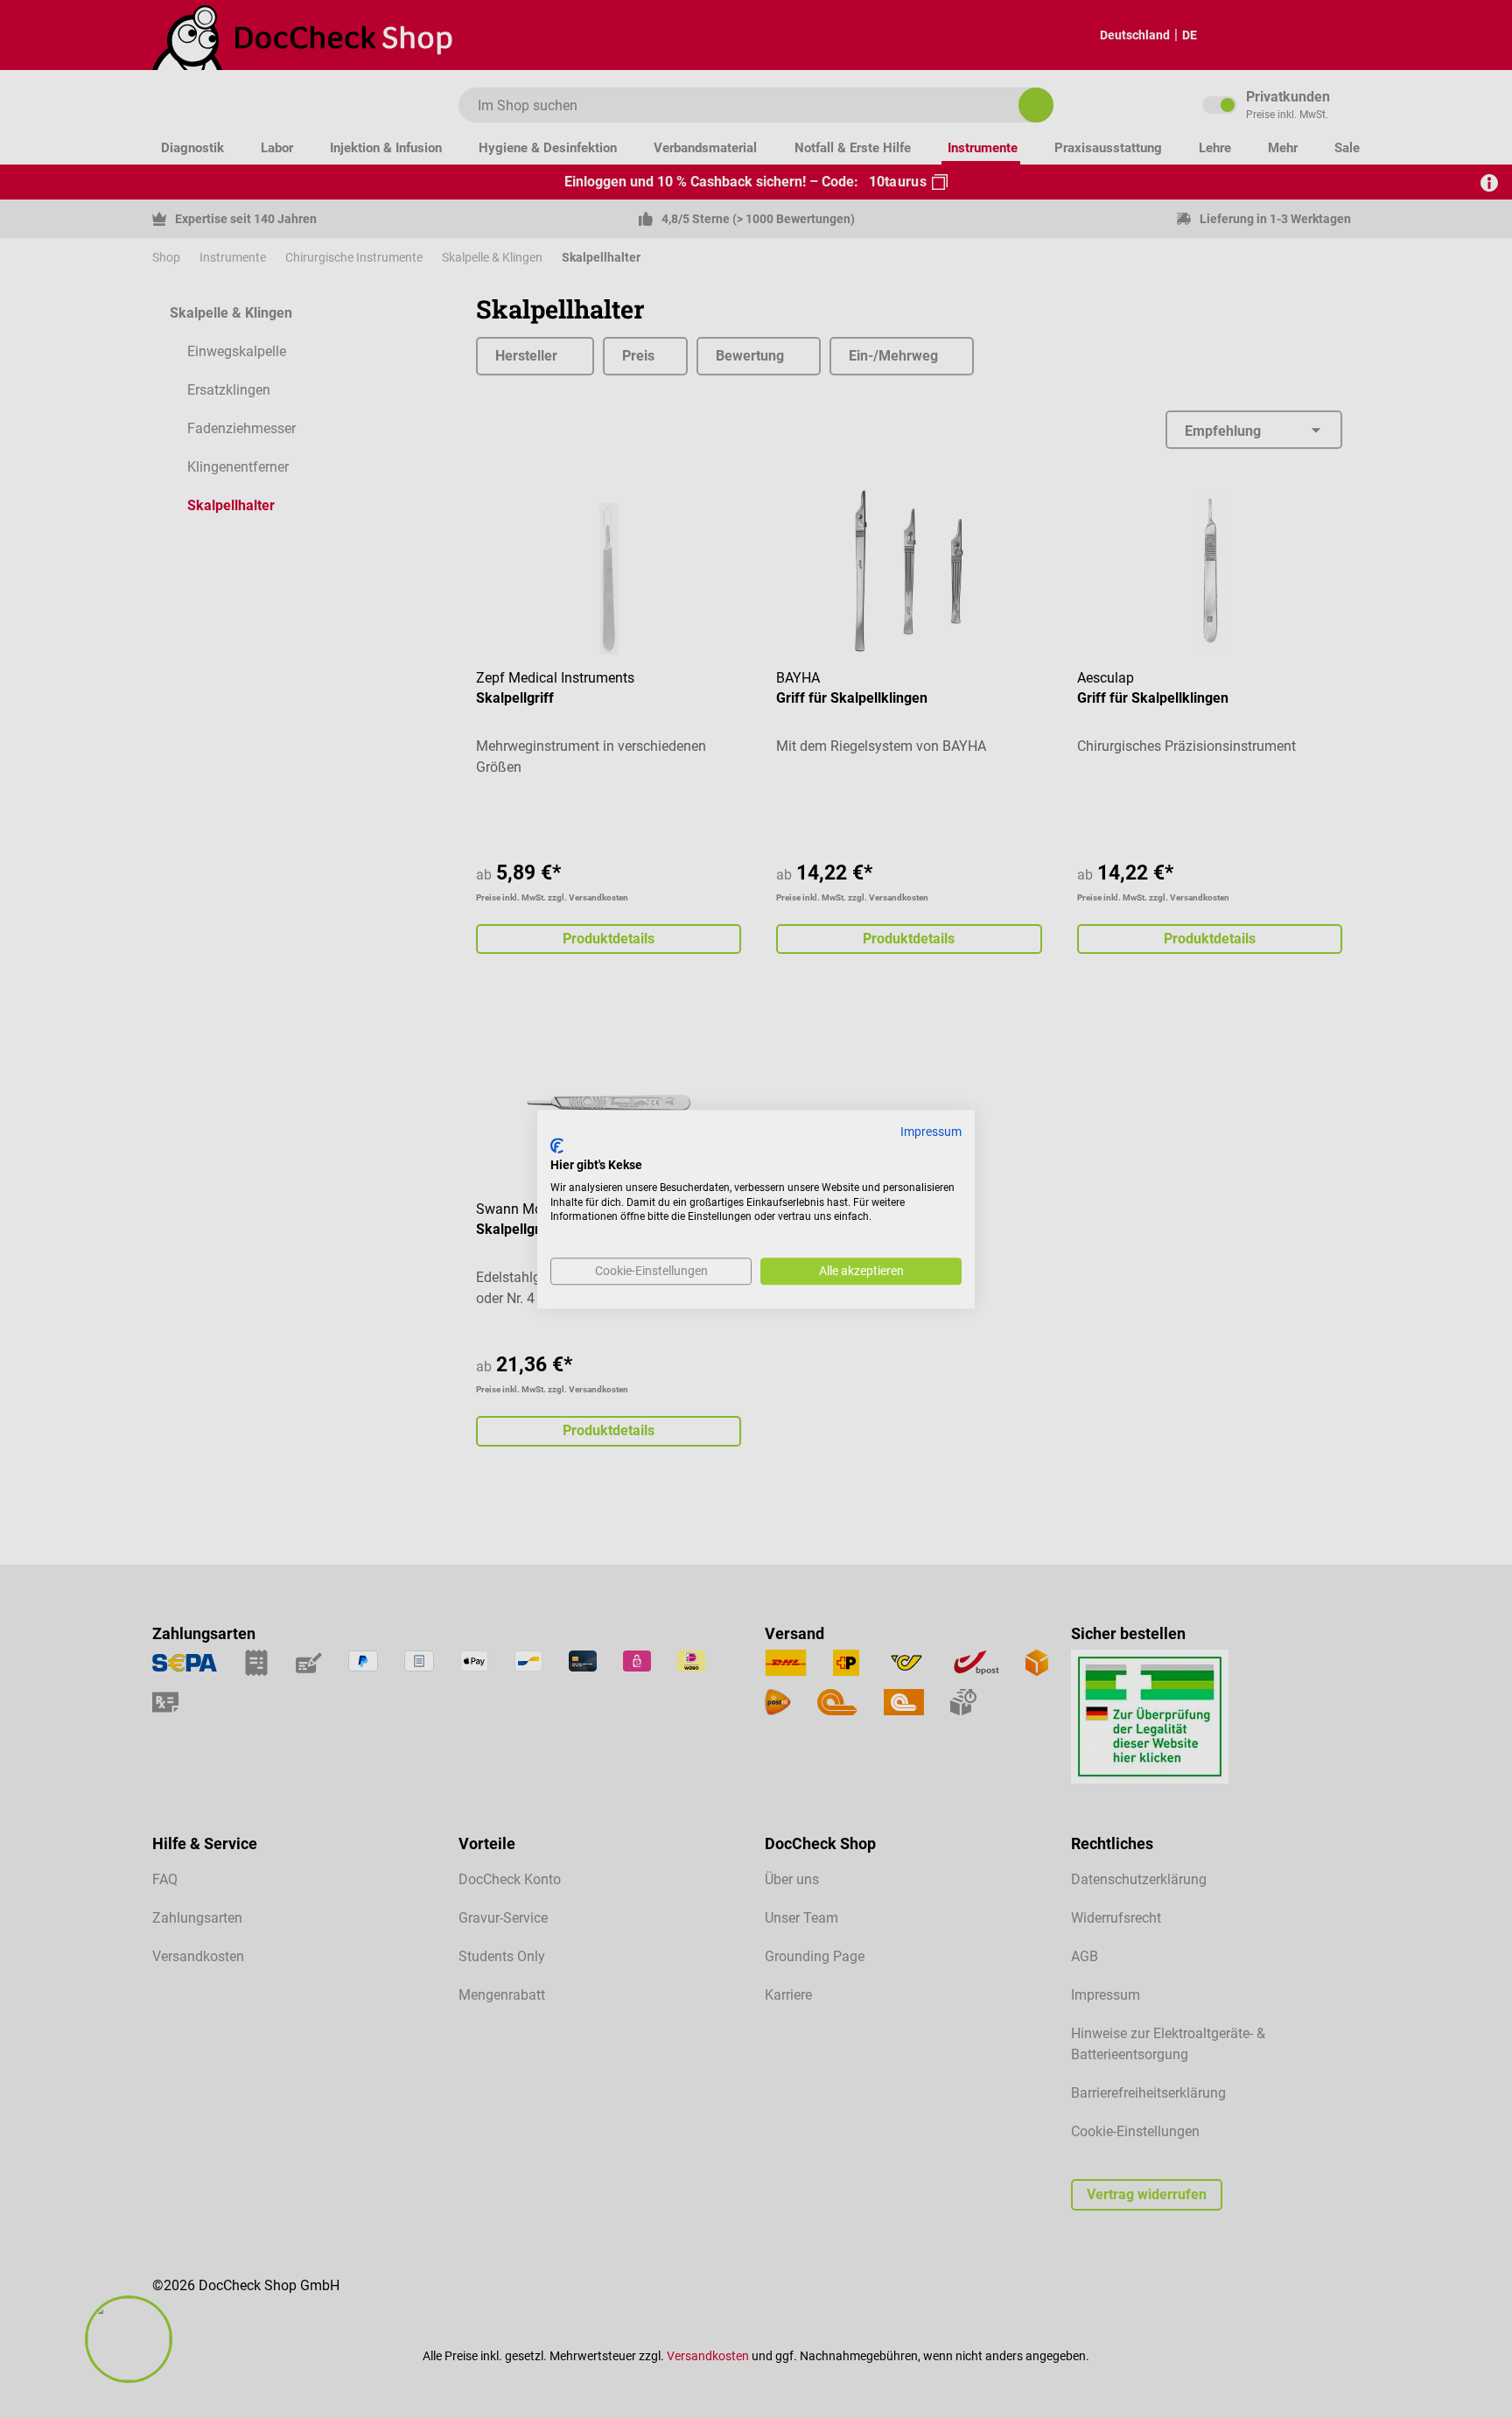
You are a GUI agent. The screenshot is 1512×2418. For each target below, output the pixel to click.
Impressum (931, 1132)
